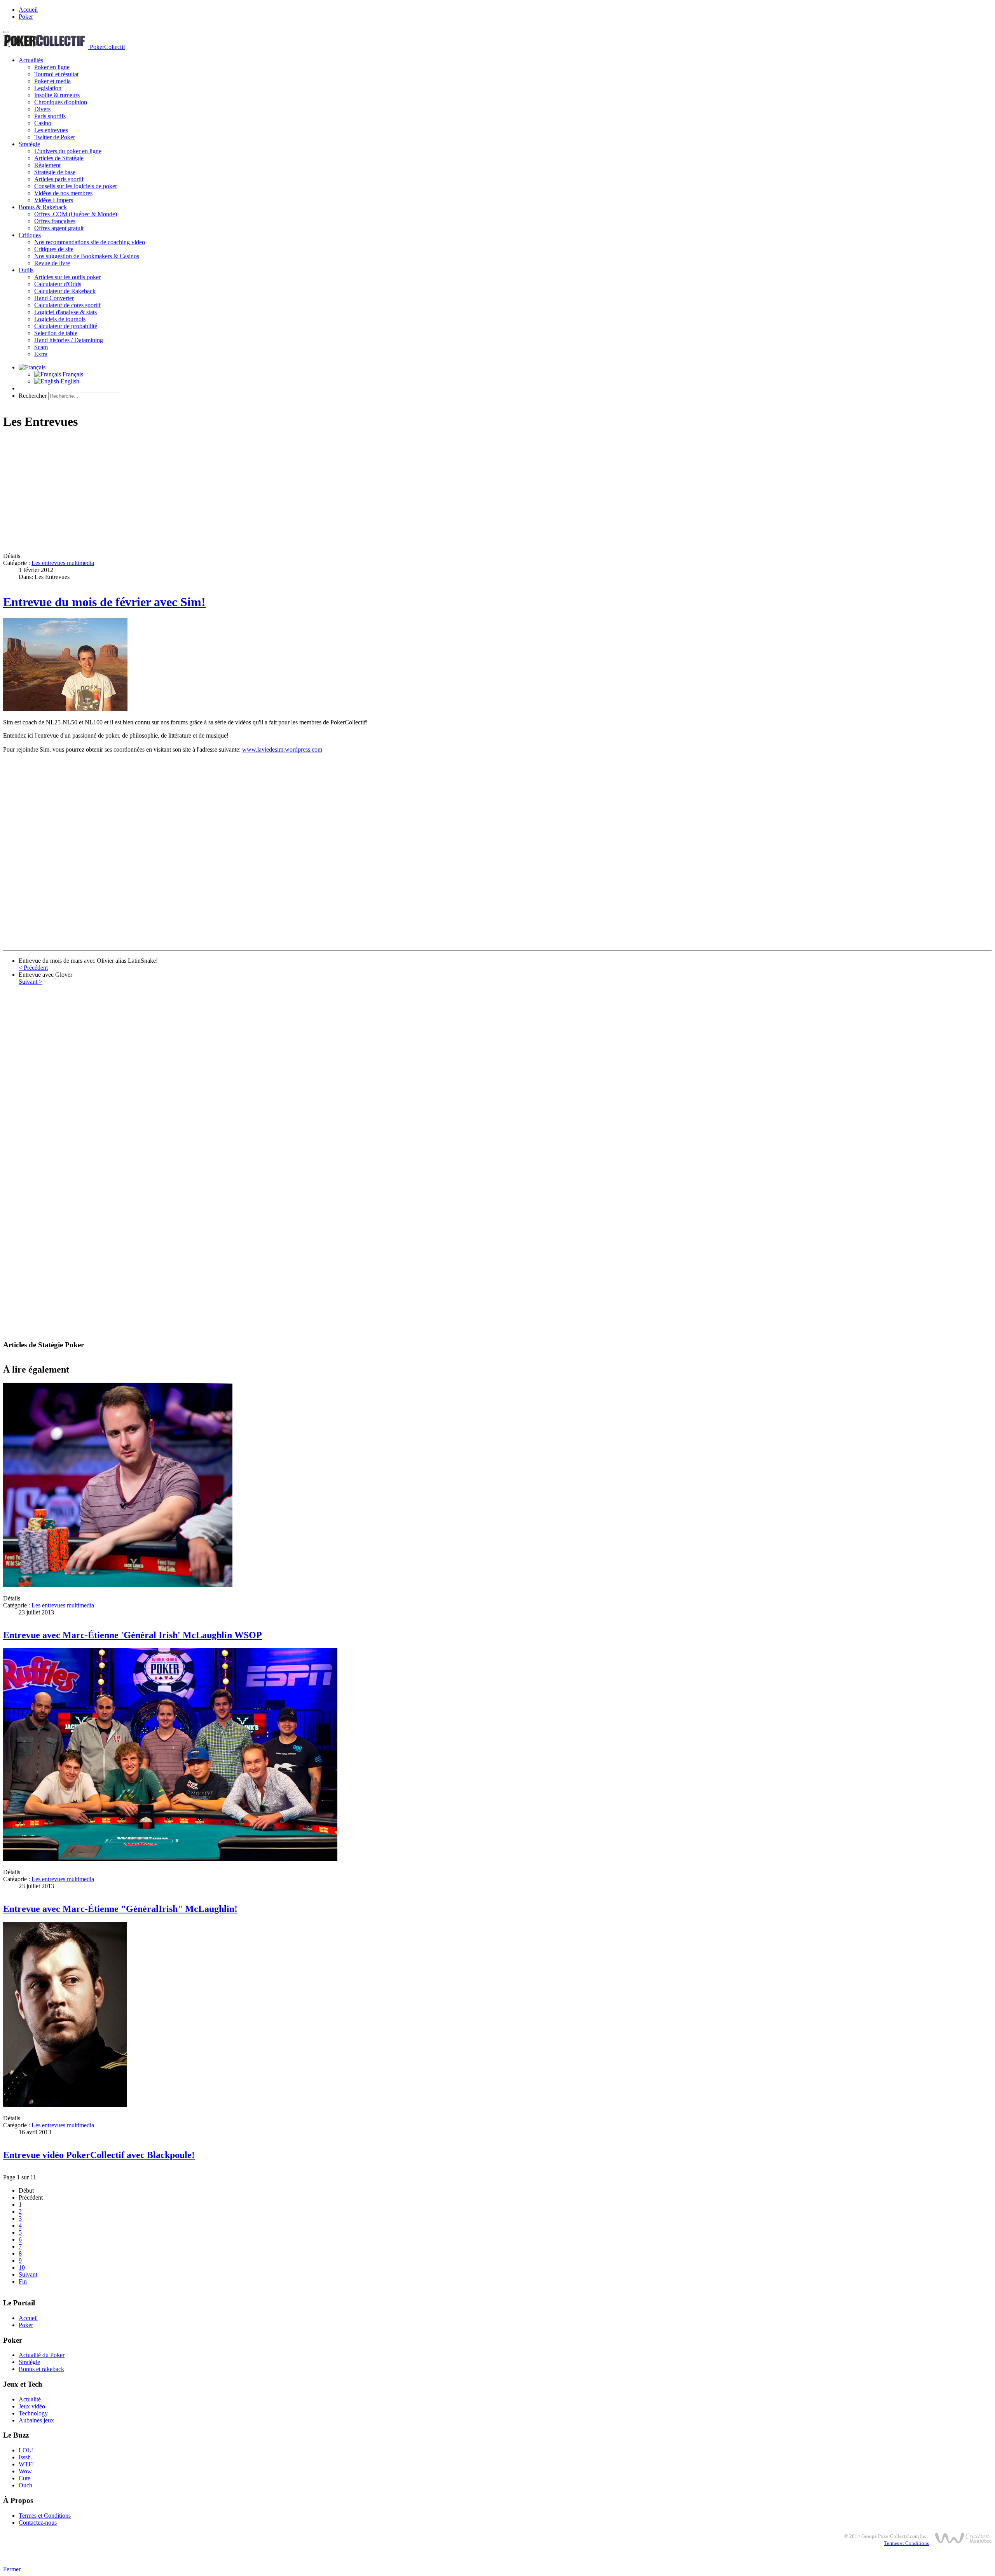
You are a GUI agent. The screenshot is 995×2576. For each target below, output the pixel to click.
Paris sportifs (50, 116)
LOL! (26, 2450)
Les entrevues (51, 130)
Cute (24, 2478)
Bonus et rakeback (41, 2369)
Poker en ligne (52, 67)
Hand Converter (54, 298)
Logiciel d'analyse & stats (65, 312)
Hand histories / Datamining (69, 340)
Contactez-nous (38, 2523)
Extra (41, 354)
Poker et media (52, 81)
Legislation (48, 88)
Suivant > (31, 982)
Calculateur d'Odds (58, 284)
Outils (26, 270)
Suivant (28, 2274)
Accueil (28, 10)
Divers (42, 109)
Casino (43, 123)
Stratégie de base (55, 172)
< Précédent (33, 968)
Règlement (47, 165)
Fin (23, 2281)
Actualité (30, 2399)
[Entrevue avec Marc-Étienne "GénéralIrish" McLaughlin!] (170, 1859)
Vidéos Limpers (54, 200)
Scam (41, 347)
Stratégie (29, 144)
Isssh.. (26, 2457)
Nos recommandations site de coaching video (90, 242)
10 (22, 2267)
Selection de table (56, 333)
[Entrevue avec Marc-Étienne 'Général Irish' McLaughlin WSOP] (118, 1585)
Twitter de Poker (55, 137)
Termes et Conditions (45, 2516)
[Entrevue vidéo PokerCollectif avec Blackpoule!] (65, 2105)
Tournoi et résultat (56, 74)
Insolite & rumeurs (57, 95)
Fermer (12, 2569)
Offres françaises (55, 221)
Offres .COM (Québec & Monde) (76, 214)
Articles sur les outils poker (67, 277)
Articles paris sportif (59, 179)
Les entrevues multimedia (63, 563)
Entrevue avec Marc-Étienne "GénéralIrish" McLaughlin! (120, 1909)
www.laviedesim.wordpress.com (282, 749)
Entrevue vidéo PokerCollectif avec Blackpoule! (99, 2155)
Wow (25, 2471)
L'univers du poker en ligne (68, 151)
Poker (26, 17)
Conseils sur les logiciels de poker (76, 186)
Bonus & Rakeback (43, 207)
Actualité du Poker (42, 2355)
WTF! (26, 2464)
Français (72, 374)
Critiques (30, 235)
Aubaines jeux (36, 2420)
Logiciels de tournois (60, 319)
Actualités (31, 60)
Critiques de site (54, 249)
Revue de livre (52, 263)
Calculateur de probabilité (66, 326)
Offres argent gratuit (59, 228)
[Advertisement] (236, 492)
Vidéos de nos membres (63, 193)
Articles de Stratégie (59, 158)
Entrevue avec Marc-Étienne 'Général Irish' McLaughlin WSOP (133, 1635)
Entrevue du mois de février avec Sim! (104, 602)
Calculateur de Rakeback (65, 291)
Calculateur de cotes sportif (67, 305)
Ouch (25, 2485)
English (69, 381)
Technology (33, 2413)
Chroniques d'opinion (61, 102)
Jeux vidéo (32, 2406)
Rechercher (33, 396)
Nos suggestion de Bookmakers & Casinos (87, 256)
